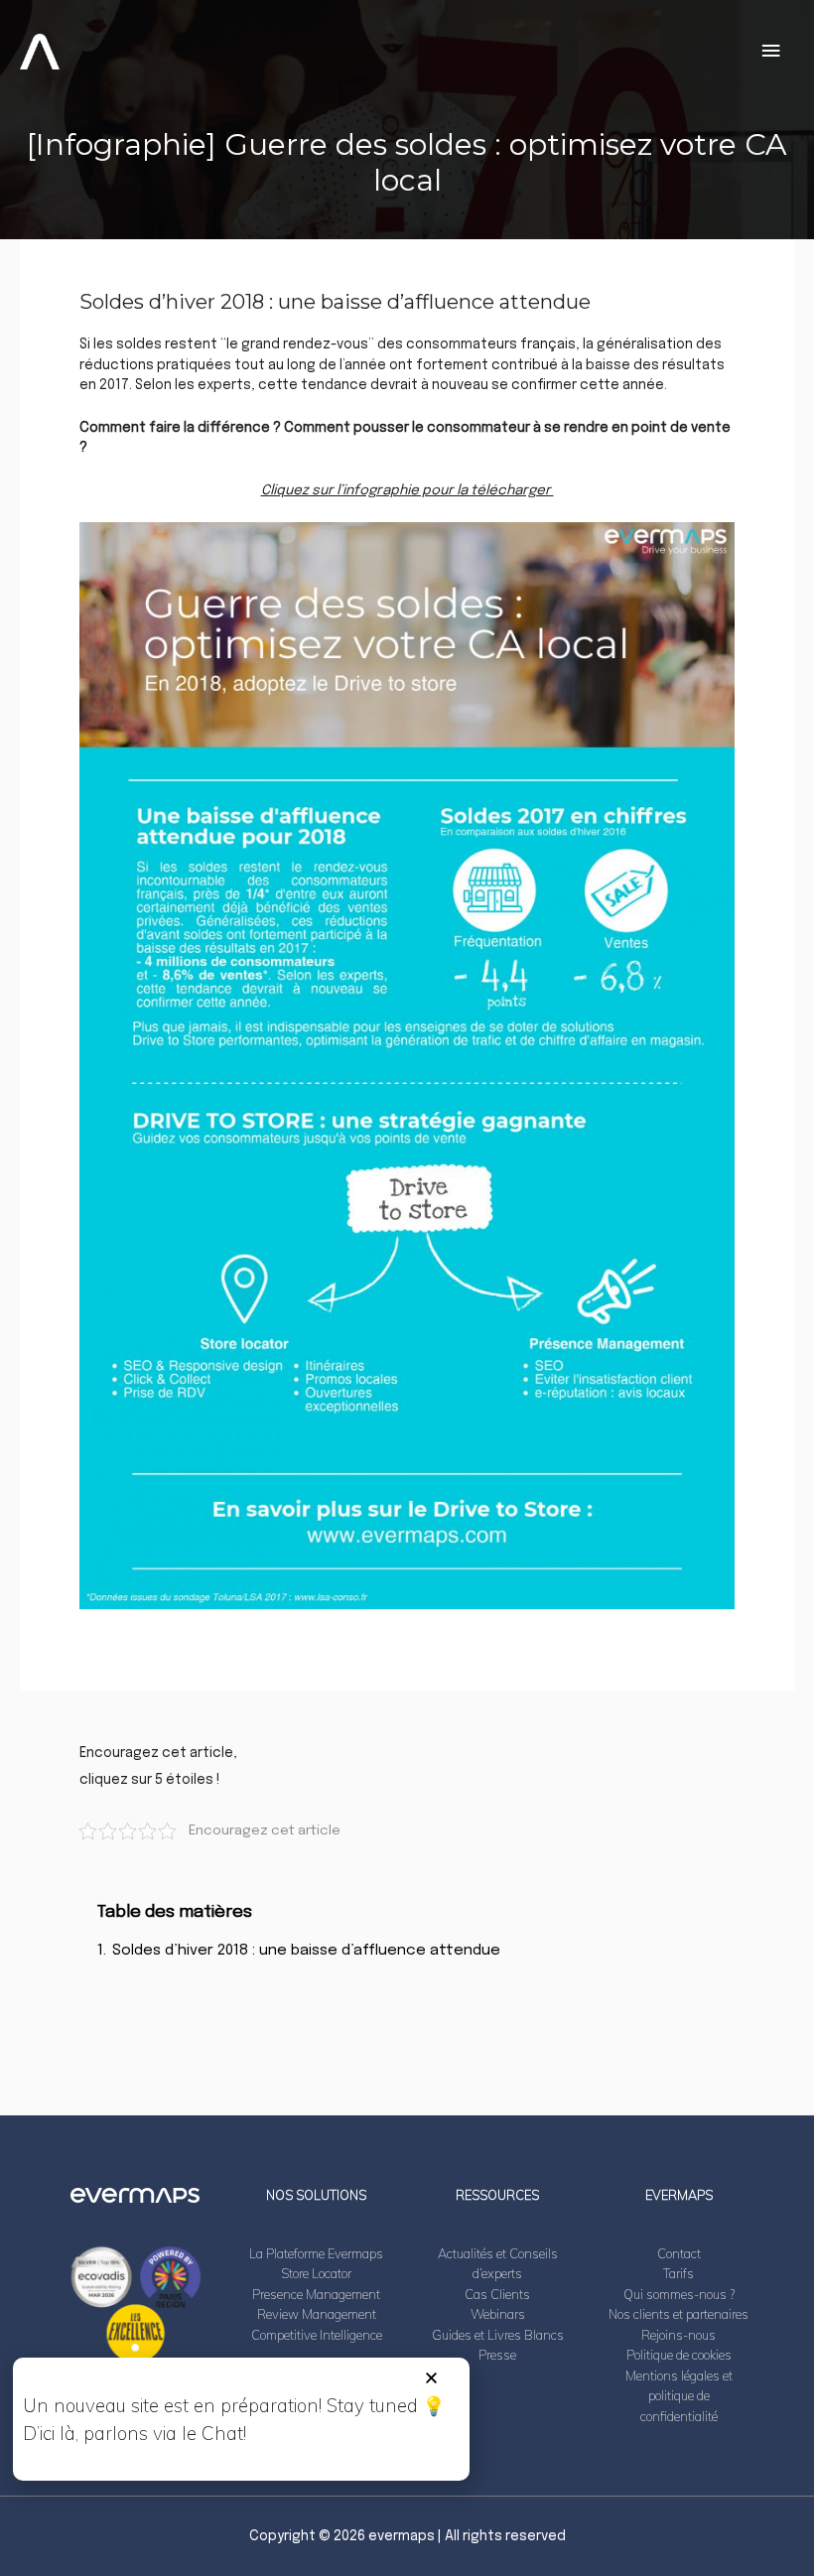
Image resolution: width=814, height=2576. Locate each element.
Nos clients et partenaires (678, 2314)
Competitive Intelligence (317, 2335)
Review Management (317, 2314)
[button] (431, 2378)
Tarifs (678, 2273)
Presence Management (316, 2294)
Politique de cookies (679, 2355)
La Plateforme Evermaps (316, 2253)
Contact (679, 2253)
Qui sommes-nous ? (679, 2294)
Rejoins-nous (678, 2335)
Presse (497, 2355)
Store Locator (316, 2273)
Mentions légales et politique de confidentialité (679, 2396)
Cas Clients (497, 2294)
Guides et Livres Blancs (498, 2335)
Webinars (498, 2314)
